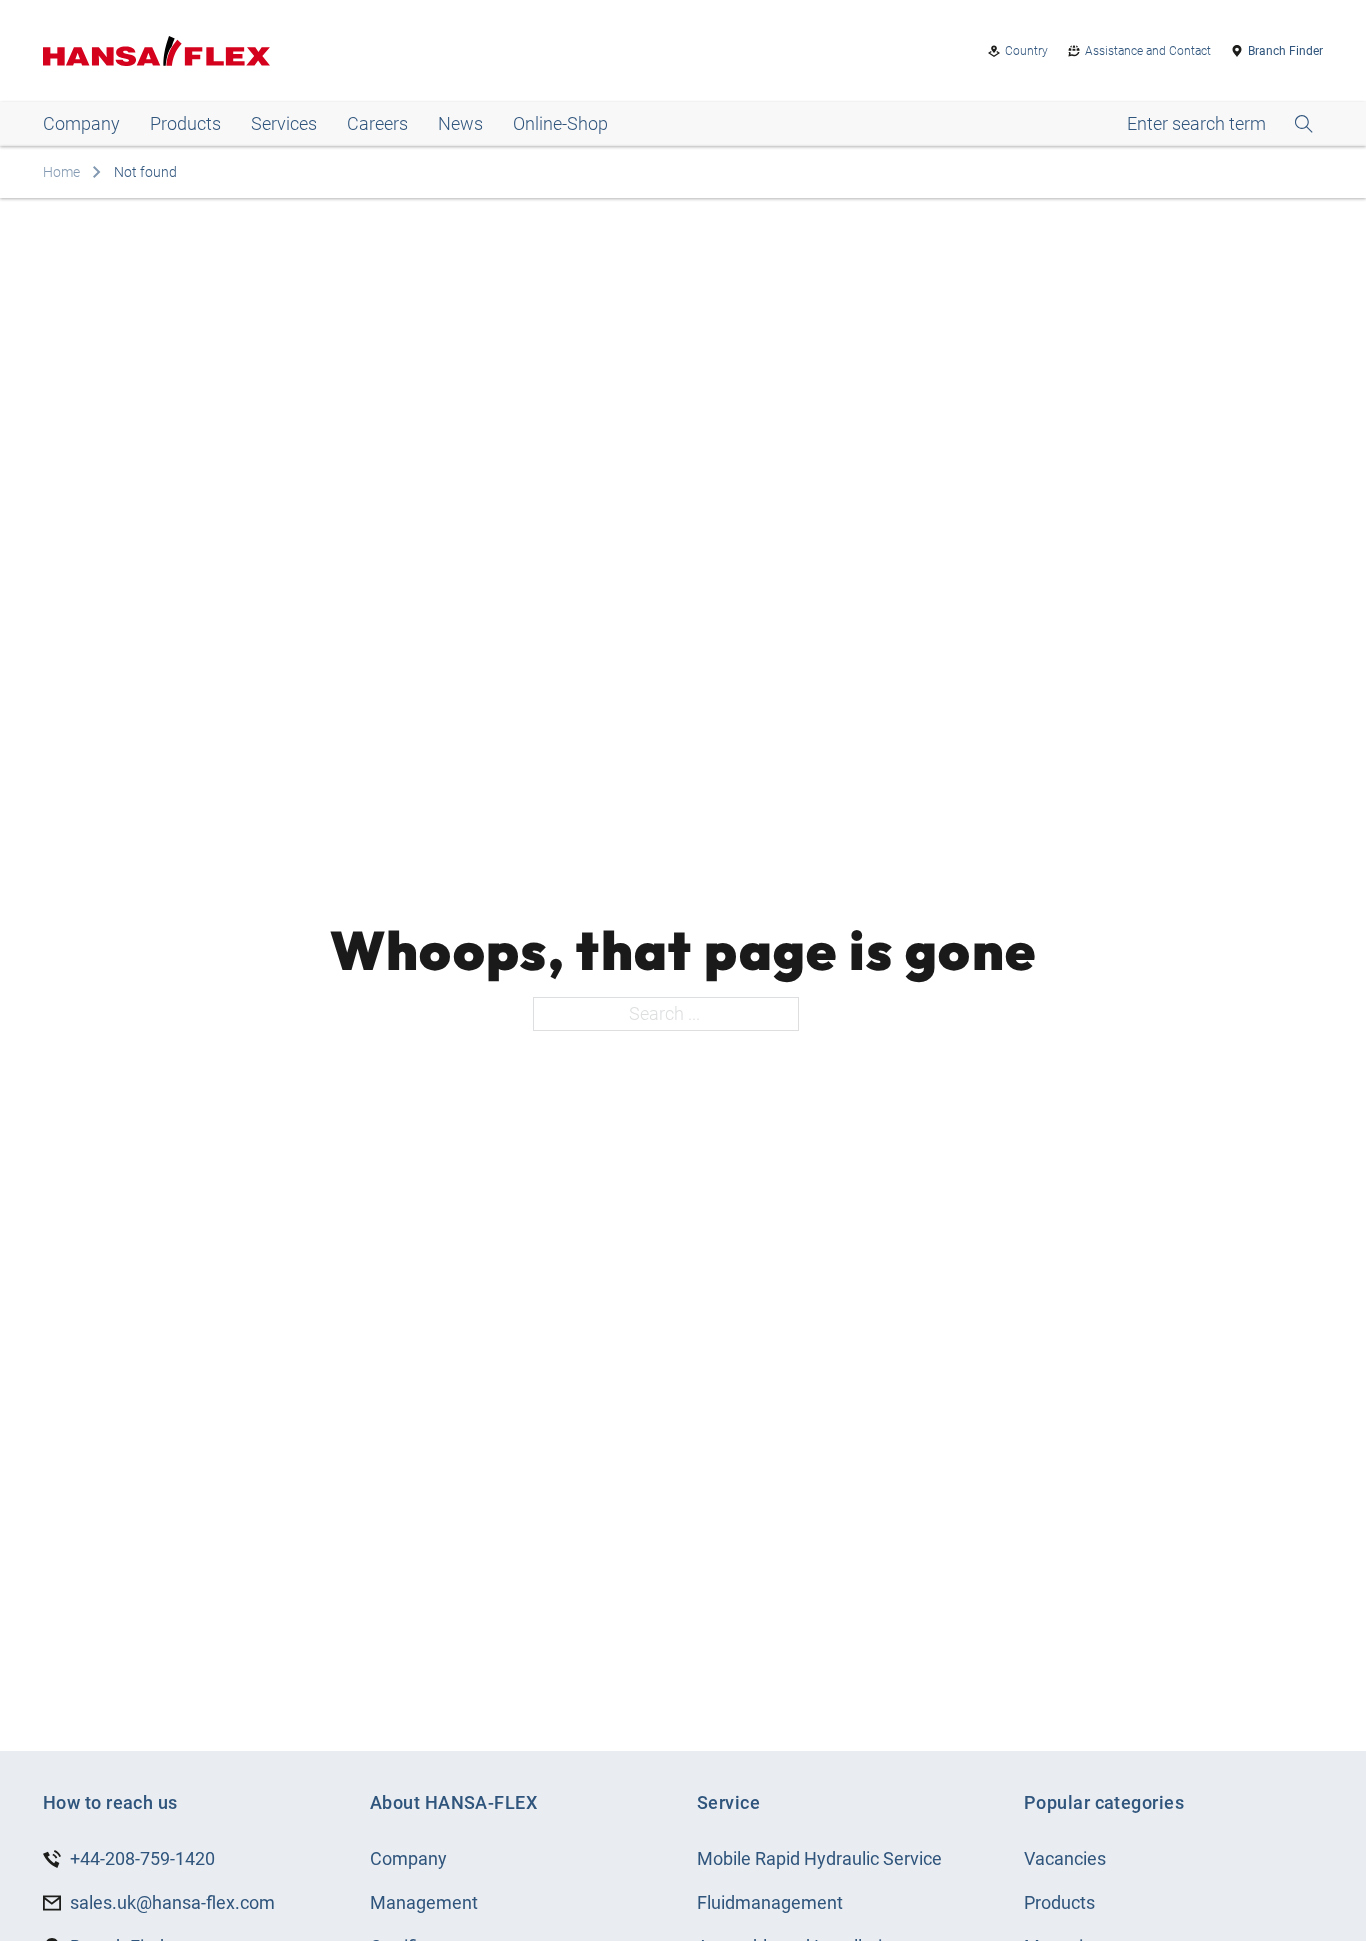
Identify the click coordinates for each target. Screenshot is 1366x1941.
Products (185, 123)
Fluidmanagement (770, 1902)
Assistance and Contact (1148, 51)
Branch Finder (1285, 51)
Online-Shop (560, 123)
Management (424, 1902)
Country (1026, 51)
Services (284, 123)
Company (81, 123)
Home (61, 172)
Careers (377, 123)
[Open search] (1220, 124)
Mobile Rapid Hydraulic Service (819, 1858)
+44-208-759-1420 (142, 1858)
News (460, 123)
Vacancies (1065, 1858)
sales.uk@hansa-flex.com (172, 1902)
